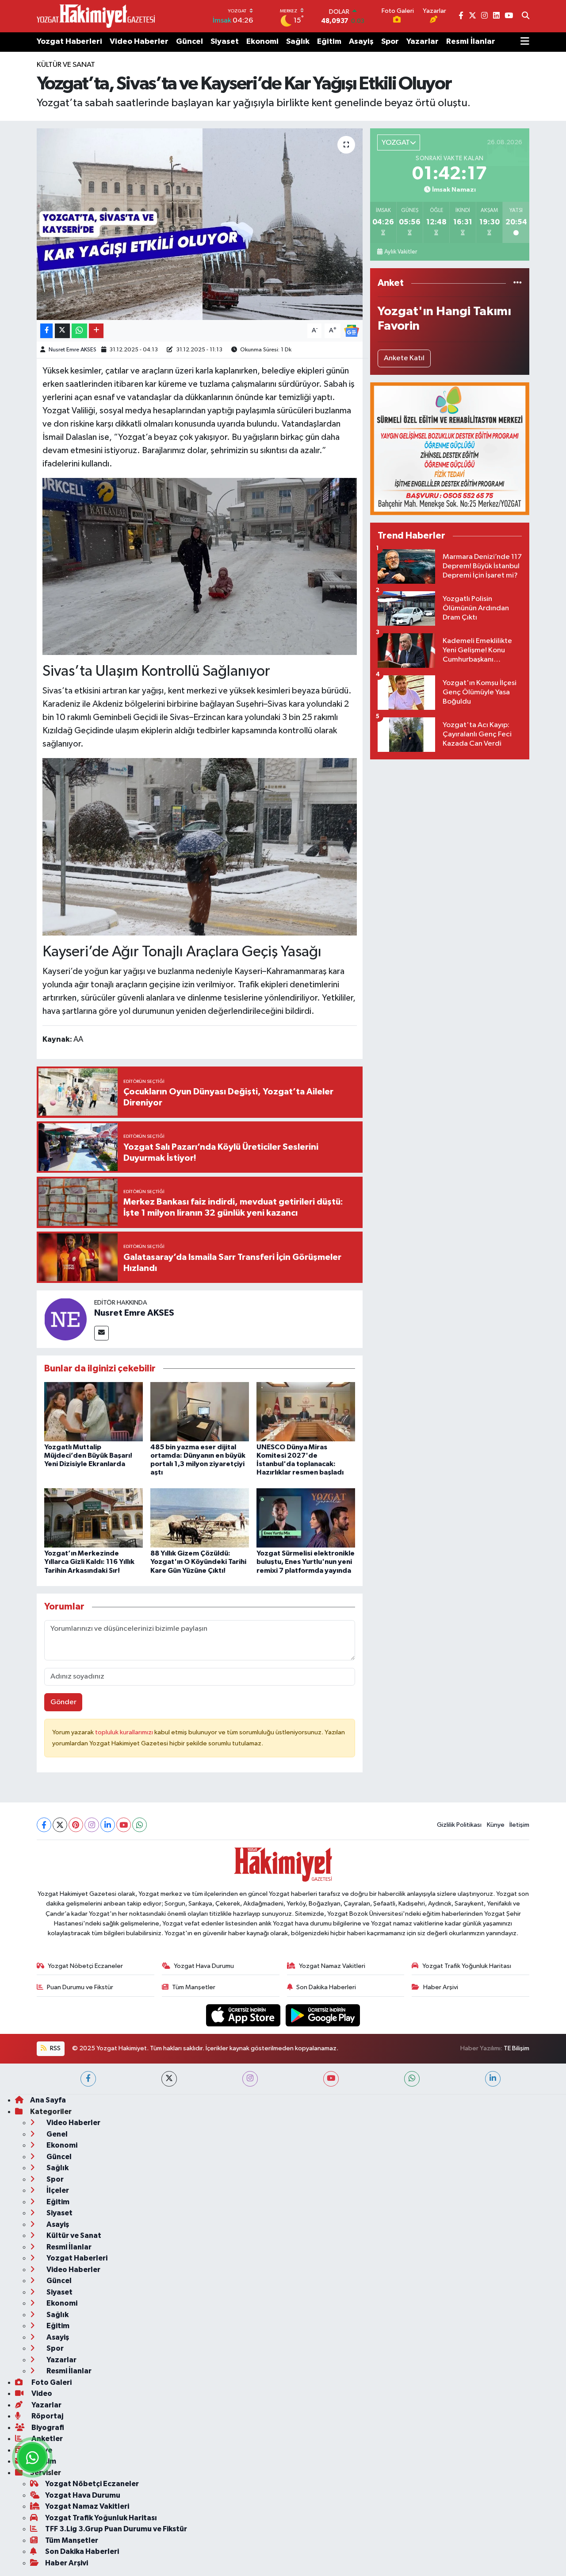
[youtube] (331, 2079)
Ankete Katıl (404, 358)
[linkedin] (493, 2079)
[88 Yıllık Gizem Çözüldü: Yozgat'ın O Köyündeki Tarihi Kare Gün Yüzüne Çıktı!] (200, 1518)
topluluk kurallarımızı (125, 1732)
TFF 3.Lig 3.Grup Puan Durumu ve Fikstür (116, 2529)
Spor (390, 42)
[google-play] (323, 2015)
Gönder (63, 1702)
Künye (496, 1825)
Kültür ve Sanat (66, 65)
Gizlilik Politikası (459, 1825)
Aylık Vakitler (401, 252)
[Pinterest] (76, 1825)
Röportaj (47, 2416)
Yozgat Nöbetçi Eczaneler (85, 1966)
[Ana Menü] (525, 42)
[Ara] (526, 16)
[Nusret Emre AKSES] (65, 1319)
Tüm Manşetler (194, 1987)
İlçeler (57, 2190)
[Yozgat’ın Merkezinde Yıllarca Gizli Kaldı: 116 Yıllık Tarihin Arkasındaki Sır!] (94, 1518)
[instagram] (250, 2079)
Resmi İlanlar (471, 42)
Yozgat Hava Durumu (204, 1966)
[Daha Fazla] (96, 331)
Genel (56, 2134)
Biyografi (47, 2428)
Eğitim (329, 42)
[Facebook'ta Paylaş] (46, 331)
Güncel (189, 42)
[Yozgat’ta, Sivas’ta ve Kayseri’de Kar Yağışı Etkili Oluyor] (200, 224)
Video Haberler (139, 42)
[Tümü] (518, 283)
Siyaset (225, 42)
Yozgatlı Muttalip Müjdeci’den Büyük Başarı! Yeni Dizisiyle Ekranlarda (88, 1455)
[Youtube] (124, 1825)
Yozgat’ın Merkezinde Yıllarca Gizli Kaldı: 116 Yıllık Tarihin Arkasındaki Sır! (89, 1562)
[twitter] (169, 2079)
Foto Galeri (51, 2382)
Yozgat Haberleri (69, 42)
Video (41, 2393)
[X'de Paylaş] (62, 331)
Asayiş (361, 42)
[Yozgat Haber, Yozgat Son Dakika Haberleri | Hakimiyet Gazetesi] (96, 16)
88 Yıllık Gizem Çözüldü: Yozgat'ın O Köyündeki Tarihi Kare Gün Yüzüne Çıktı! (198, 1562)
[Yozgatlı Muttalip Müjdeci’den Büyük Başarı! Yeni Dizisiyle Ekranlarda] (94, 1411)
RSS (55, 2048)
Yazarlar (423, 42)
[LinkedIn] (108, 1825)
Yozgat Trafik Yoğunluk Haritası (467, 1966)
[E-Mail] (101, 1333)
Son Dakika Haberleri (326, 1987)
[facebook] (88, 2079)
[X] (60, 1825)
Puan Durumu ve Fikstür (80, 1987)
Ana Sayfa (48, 2100)
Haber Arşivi (441, 1987)
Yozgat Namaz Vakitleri (332, 1966)
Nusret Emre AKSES (73, 350)
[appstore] (244, 2015)
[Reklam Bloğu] (450, 449)
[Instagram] (92, 1825)
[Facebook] (44, 1825)
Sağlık (298, 42)
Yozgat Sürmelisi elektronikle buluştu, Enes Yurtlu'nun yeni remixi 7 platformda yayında (306, 1562)
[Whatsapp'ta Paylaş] (79, 331)
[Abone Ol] (352, 331)
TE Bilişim (516, 2048)
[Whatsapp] (140, 1825)
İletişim (519, 1825)
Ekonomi (262, 42)
